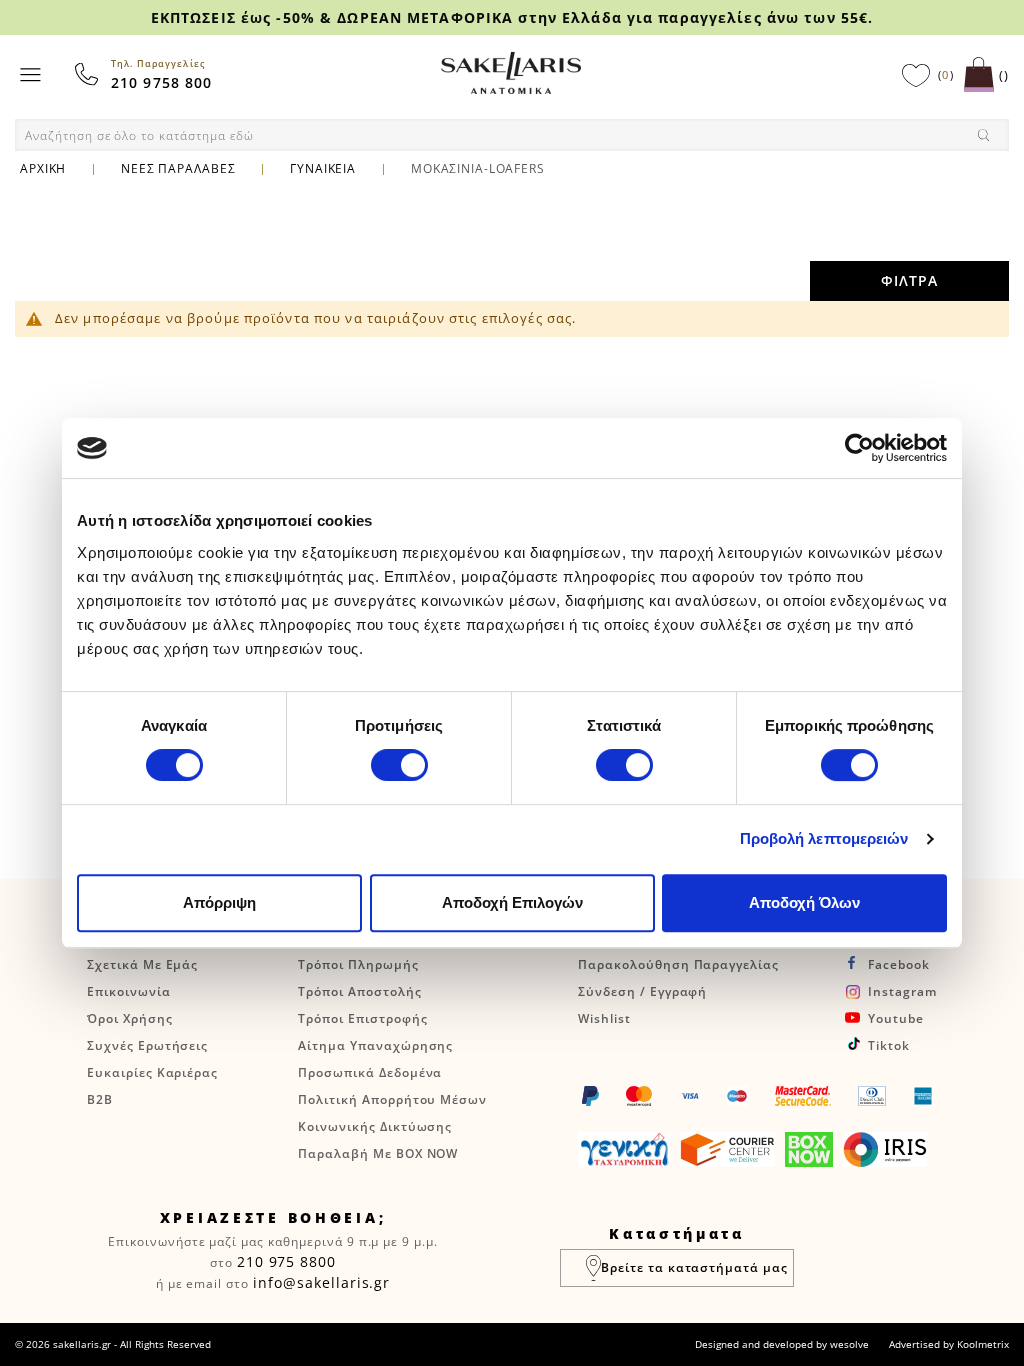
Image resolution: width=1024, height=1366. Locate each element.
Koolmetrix (983, 1344)
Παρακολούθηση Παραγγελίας (678, 964)
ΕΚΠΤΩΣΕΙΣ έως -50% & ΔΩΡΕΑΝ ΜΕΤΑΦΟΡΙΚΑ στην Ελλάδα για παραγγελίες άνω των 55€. (512, 17)
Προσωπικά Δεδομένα (370, 1072)
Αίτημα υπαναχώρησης (375, 1045)
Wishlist (604, 1018)
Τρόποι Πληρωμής (358, 964)
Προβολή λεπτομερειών (824, 838)
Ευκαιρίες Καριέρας (152, 1072)
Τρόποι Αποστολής (359, 991)
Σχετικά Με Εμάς (142, 964)
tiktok (889, 1045)
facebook (899, 964)
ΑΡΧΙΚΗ (43, 168)
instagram (902, 991)
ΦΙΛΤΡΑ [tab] (910, 280)
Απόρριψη (219, 902)
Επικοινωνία (129, 991)
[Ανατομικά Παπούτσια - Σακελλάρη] (511, 73)
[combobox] (512, 135)
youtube (896, 1018)
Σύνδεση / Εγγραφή (642, 991)
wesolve (849, 1344)
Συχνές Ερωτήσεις (147, 1045)
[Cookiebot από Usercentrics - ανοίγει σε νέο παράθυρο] (859, 448)
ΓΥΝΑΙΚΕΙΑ (323, 168)
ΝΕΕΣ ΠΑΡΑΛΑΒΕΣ (178, 168)
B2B (100, 1099)
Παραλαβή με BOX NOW (378, 1153)
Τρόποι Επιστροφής (362, 1018)
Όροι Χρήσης (130, 1018)
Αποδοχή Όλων (804, 902)
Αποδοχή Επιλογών (512, 902)
